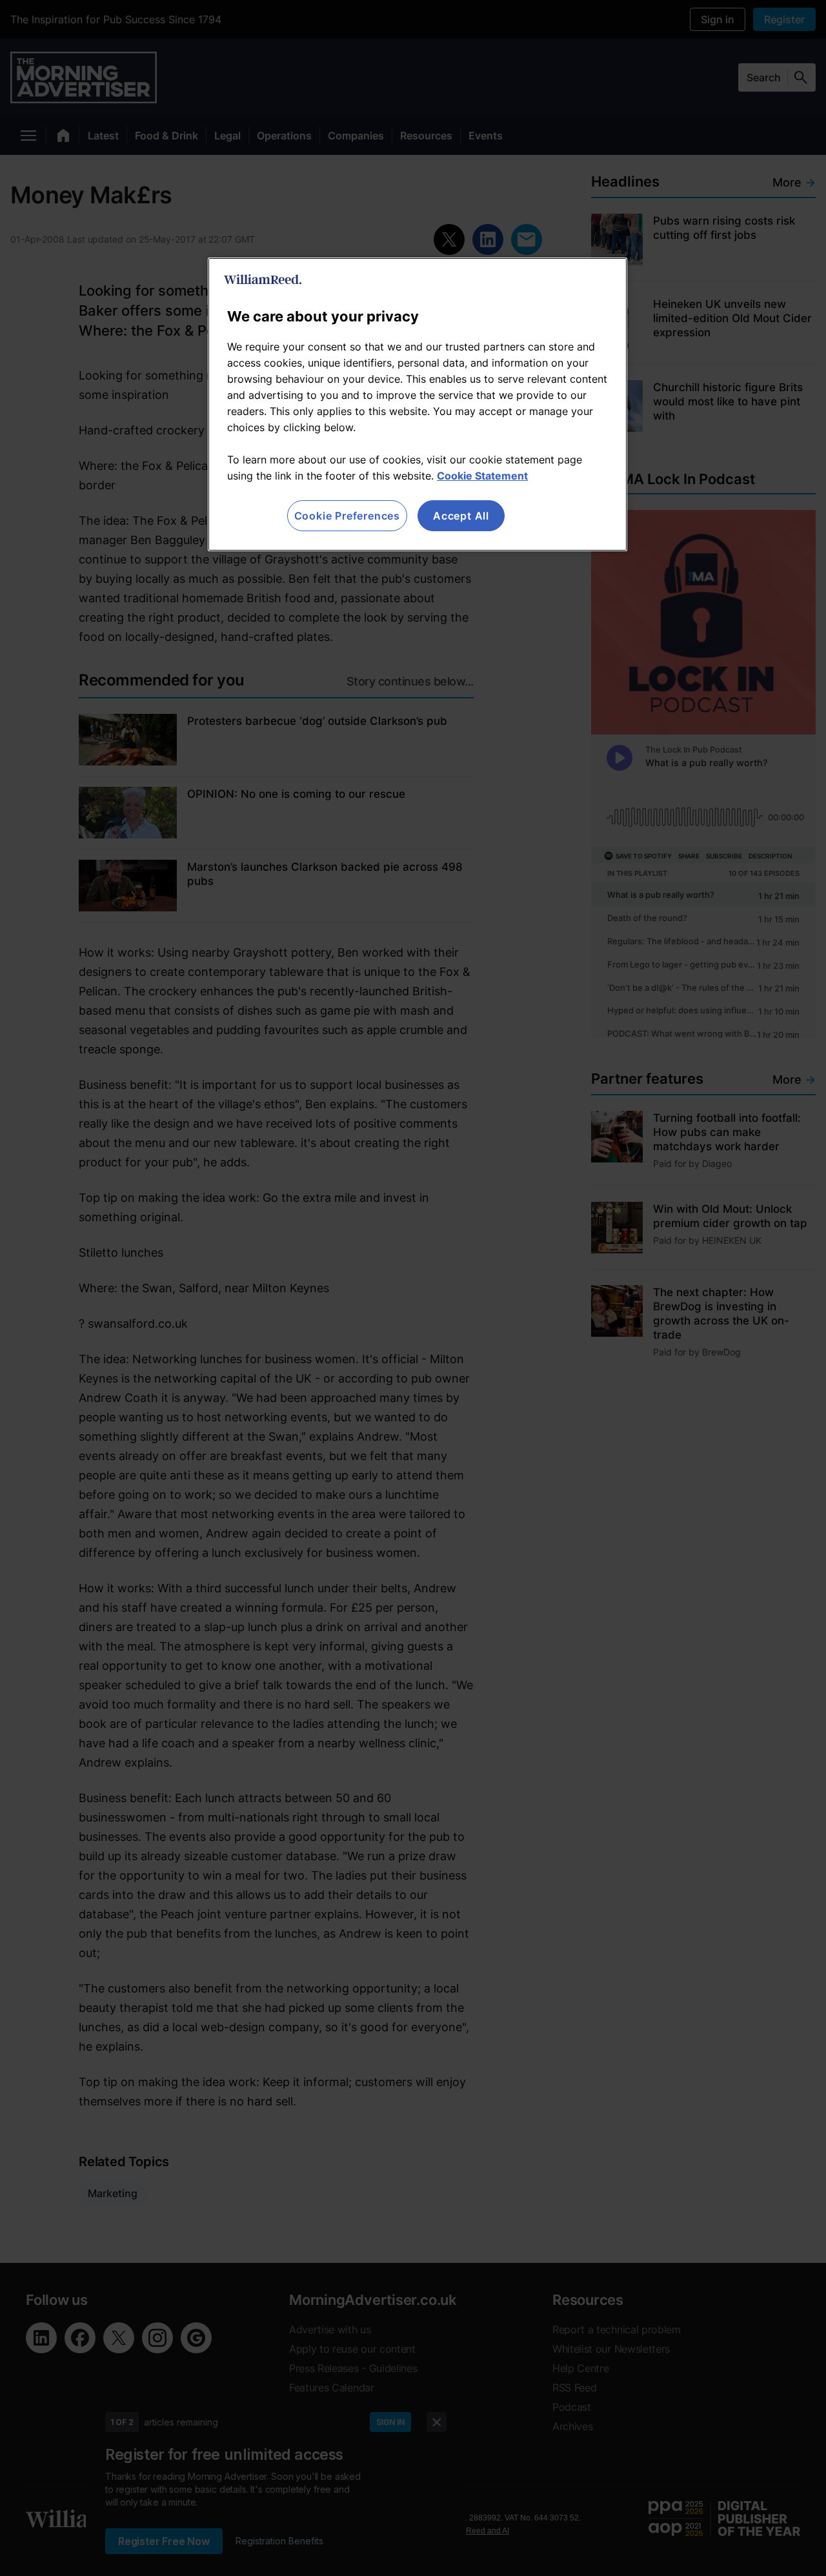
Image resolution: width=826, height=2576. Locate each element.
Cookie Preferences (347, 516)
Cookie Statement (482, 476)
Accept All (461, 516)
